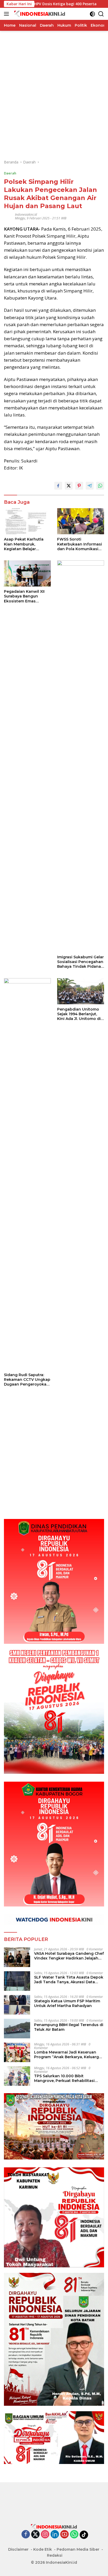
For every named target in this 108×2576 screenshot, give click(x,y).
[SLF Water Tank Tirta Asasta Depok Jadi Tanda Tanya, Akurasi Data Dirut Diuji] (17, 1981)
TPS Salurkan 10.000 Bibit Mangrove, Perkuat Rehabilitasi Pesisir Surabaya (64, 2078)
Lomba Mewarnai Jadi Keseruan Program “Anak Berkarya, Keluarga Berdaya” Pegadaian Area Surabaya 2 (68, 2055)
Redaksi (55, 2555)
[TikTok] (84, 2535)
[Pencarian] (101, 14)
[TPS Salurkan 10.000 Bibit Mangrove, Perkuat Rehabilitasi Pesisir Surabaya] (17, 2076)
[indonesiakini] (39, 14)
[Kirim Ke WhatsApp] (100, 486)
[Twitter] (35, 2535)
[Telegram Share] (90, 486)
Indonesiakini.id (26, 215)
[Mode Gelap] (92, 14)
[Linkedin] (55, 2535)
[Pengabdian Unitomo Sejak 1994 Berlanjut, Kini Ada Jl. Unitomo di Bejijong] (81, 991)
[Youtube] (64, 2535)
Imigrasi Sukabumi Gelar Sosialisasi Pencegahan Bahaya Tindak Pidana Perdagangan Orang (80, 962)
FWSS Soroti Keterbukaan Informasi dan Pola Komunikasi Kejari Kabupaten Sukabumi (80, 544)
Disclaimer (18, 2549)
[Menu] (7, 14)
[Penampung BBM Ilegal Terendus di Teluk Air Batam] (17, 2029)
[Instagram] (45, 2535)
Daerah (10, 173)
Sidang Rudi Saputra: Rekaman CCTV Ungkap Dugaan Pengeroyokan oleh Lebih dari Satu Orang (27, 1380)
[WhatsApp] (74, 2535)
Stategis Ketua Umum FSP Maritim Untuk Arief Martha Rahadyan (67, 2003)
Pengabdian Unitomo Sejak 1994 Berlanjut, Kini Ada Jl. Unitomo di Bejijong (79, 1014)
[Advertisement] (54, 85)
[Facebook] (26, 2535)
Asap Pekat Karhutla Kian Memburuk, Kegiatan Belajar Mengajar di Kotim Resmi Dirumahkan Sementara (24, 544)
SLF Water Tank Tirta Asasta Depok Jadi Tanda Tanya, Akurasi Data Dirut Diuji (69, 1980)
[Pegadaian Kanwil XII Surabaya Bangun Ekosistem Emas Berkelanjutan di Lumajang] (27, 573)
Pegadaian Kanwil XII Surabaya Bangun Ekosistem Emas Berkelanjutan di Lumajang (24, 596)
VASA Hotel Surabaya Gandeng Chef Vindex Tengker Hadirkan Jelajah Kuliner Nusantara (69, 1956)
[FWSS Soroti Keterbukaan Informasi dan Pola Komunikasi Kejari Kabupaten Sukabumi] (81, 521)
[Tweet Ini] (69, 486)
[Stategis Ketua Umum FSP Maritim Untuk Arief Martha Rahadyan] (17, 2005)
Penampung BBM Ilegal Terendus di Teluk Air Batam (69, 2027)
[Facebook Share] (58, 486)
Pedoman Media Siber (78, 2549)
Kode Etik (43, 2549)
